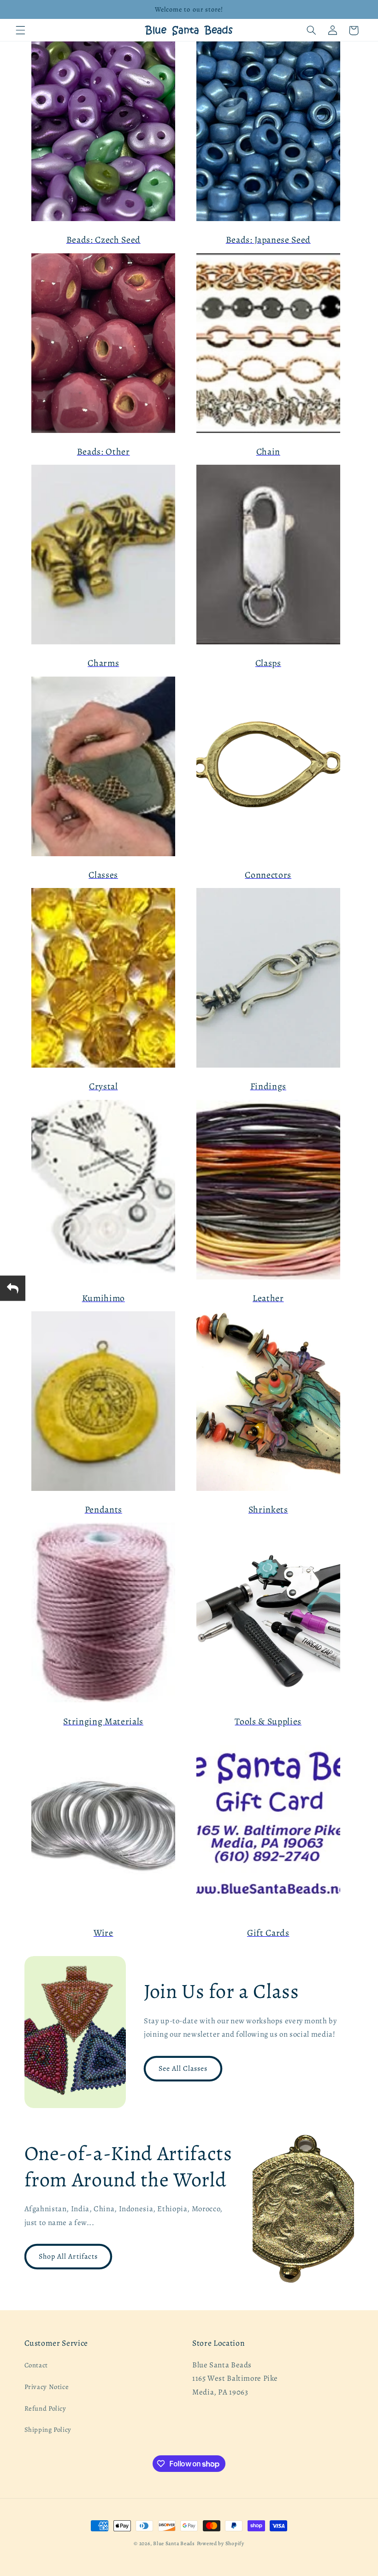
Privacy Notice (47, 2387)
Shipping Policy (48, 2430)
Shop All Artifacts (68, 2256)
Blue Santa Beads (174, 2543)
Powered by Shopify (221, 2543)
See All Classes (183, 2068)
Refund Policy (45, 2408)
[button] (20, 30)
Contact (36, 2365)
